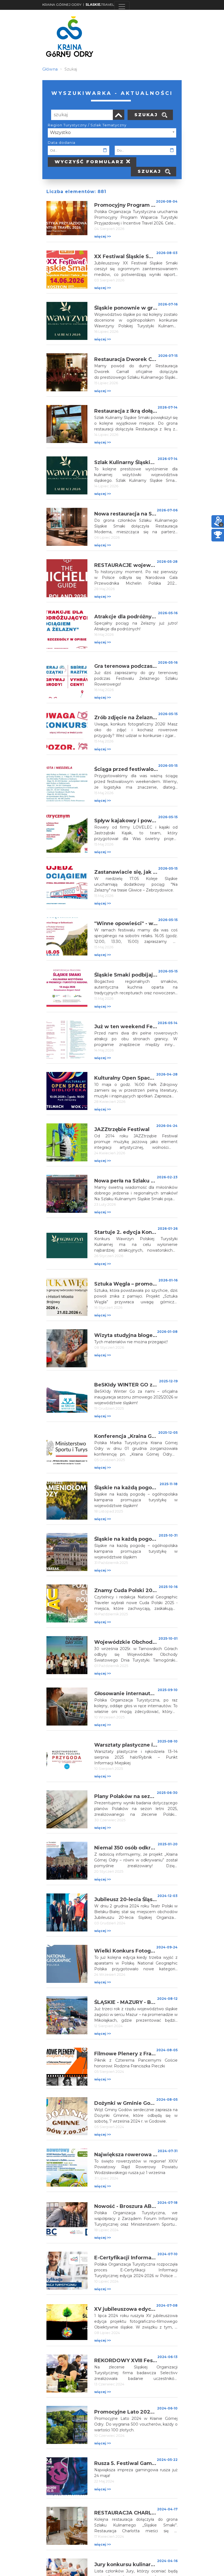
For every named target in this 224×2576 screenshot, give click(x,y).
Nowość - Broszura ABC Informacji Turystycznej (156, 2206)
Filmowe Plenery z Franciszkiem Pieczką (147, 2054)
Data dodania (62, 142)
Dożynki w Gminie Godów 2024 (136, 2103)
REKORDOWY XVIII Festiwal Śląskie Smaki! (149, 2361)
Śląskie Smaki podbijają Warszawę (139, 975)
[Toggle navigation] (122, 7)
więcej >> (103, 236)
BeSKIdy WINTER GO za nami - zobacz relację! (154, 1385)
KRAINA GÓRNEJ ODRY (62, 5)
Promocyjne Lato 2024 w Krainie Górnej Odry (154, 2412)
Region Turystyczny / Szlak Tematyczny (87, 125)
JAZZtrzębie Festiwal (122, 1129)
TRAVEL (100, 5)
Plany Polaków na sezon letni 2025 (139, 1796)
